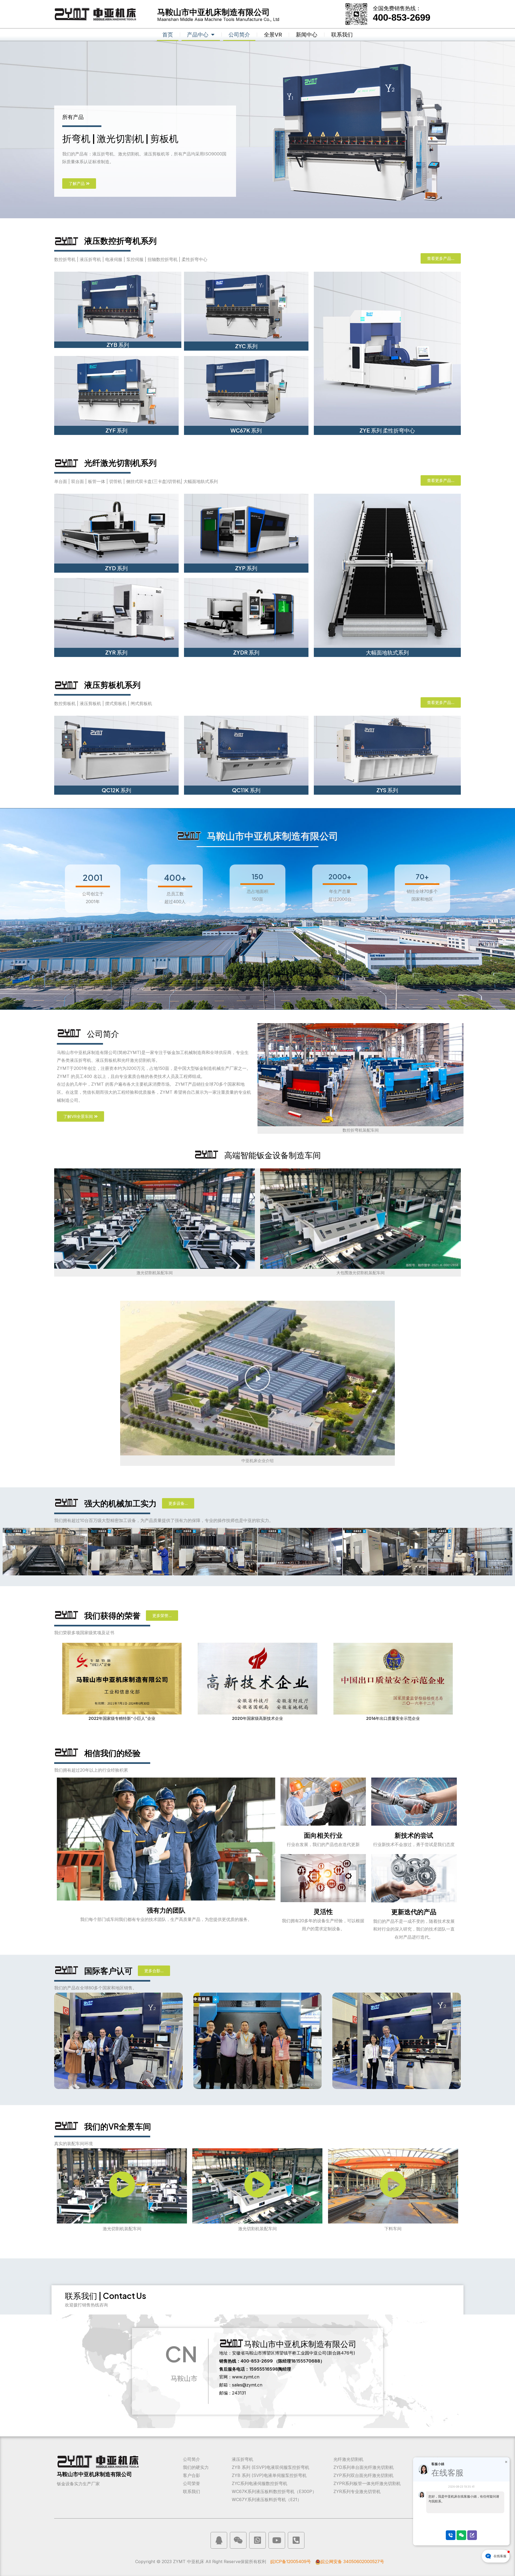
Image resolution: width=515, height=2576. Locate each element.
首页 (168, 35)
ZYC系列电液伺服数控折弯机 (260, 2483)
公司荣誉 (192, 2483)
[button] (257, 1378)
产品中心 (198, 35)
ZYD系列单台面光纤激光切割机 (364, 2467)
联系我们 (342, 35)
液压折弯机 (242, 2459)
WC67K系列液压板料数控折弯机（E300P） (274, 2491)
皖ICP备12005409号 (291, 2562)
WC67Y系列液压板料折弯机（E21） (267, 2499)
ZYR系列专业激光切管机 (357, 2491)
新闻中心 (307, 35)
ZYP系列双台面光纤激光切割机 (363, 2475)
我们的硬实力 (196, 2467)
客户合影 (192, 2475)
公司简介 (239, 35)
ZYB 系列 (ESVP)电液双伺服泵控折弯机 (271, 2467)
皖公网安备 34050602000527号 (352, 2562)
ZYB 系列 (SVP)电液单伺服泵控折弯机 (269, 2475)
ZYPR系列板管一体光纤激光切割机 (367, 2483)
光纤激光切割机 (348, 2459)
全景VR (273, 35)
